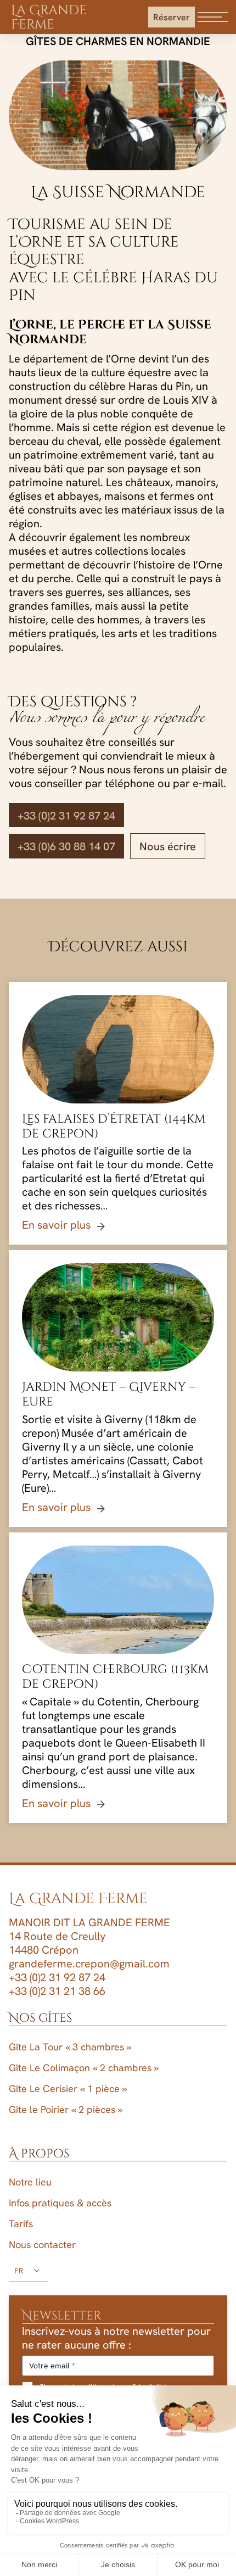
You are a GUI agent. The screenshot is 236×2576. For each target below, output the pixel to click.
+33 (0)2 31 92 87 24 (66, 815)
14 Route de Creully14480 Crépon (57, 1943)
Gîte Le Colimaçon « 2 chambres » (84, 2068)
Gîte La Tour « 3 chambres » (70, 2047)
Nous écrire (168, 846)
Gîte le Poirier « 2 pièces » (66, 2109)
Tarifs (21, 2224)
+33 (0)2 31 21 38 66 (57, 1991)
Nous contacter (42, 2245)
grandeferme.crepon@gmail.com (89, 1963)
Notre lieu (30, 2182)
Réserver (172, 17)
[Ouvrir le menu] (213, 17)
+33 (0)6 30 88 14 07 (66, 846)
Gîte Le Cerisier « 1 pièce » (68, 2089)
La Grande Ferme (49, 18)
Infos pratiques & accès (60, 2203)
